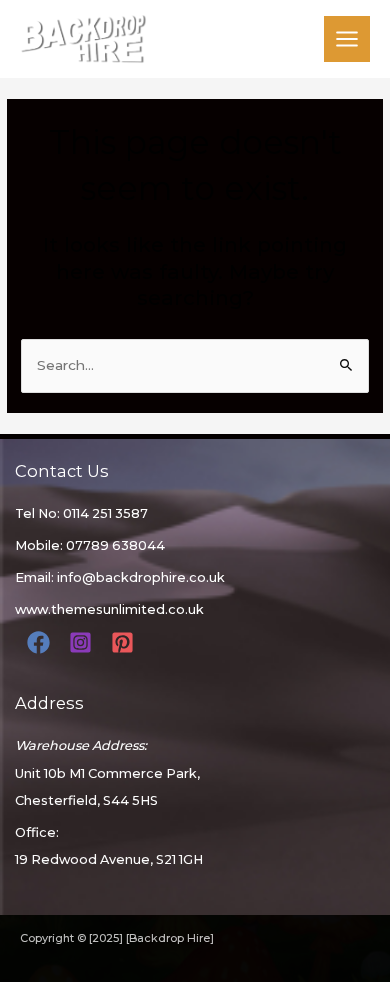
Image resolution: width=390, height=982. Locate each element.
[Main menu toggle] (347, 39)
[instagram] (83, 642)
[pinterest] (125, 642)
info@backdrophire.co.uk (141, 577)
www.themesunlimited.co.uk (109, 609)
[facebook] (41, 642)
